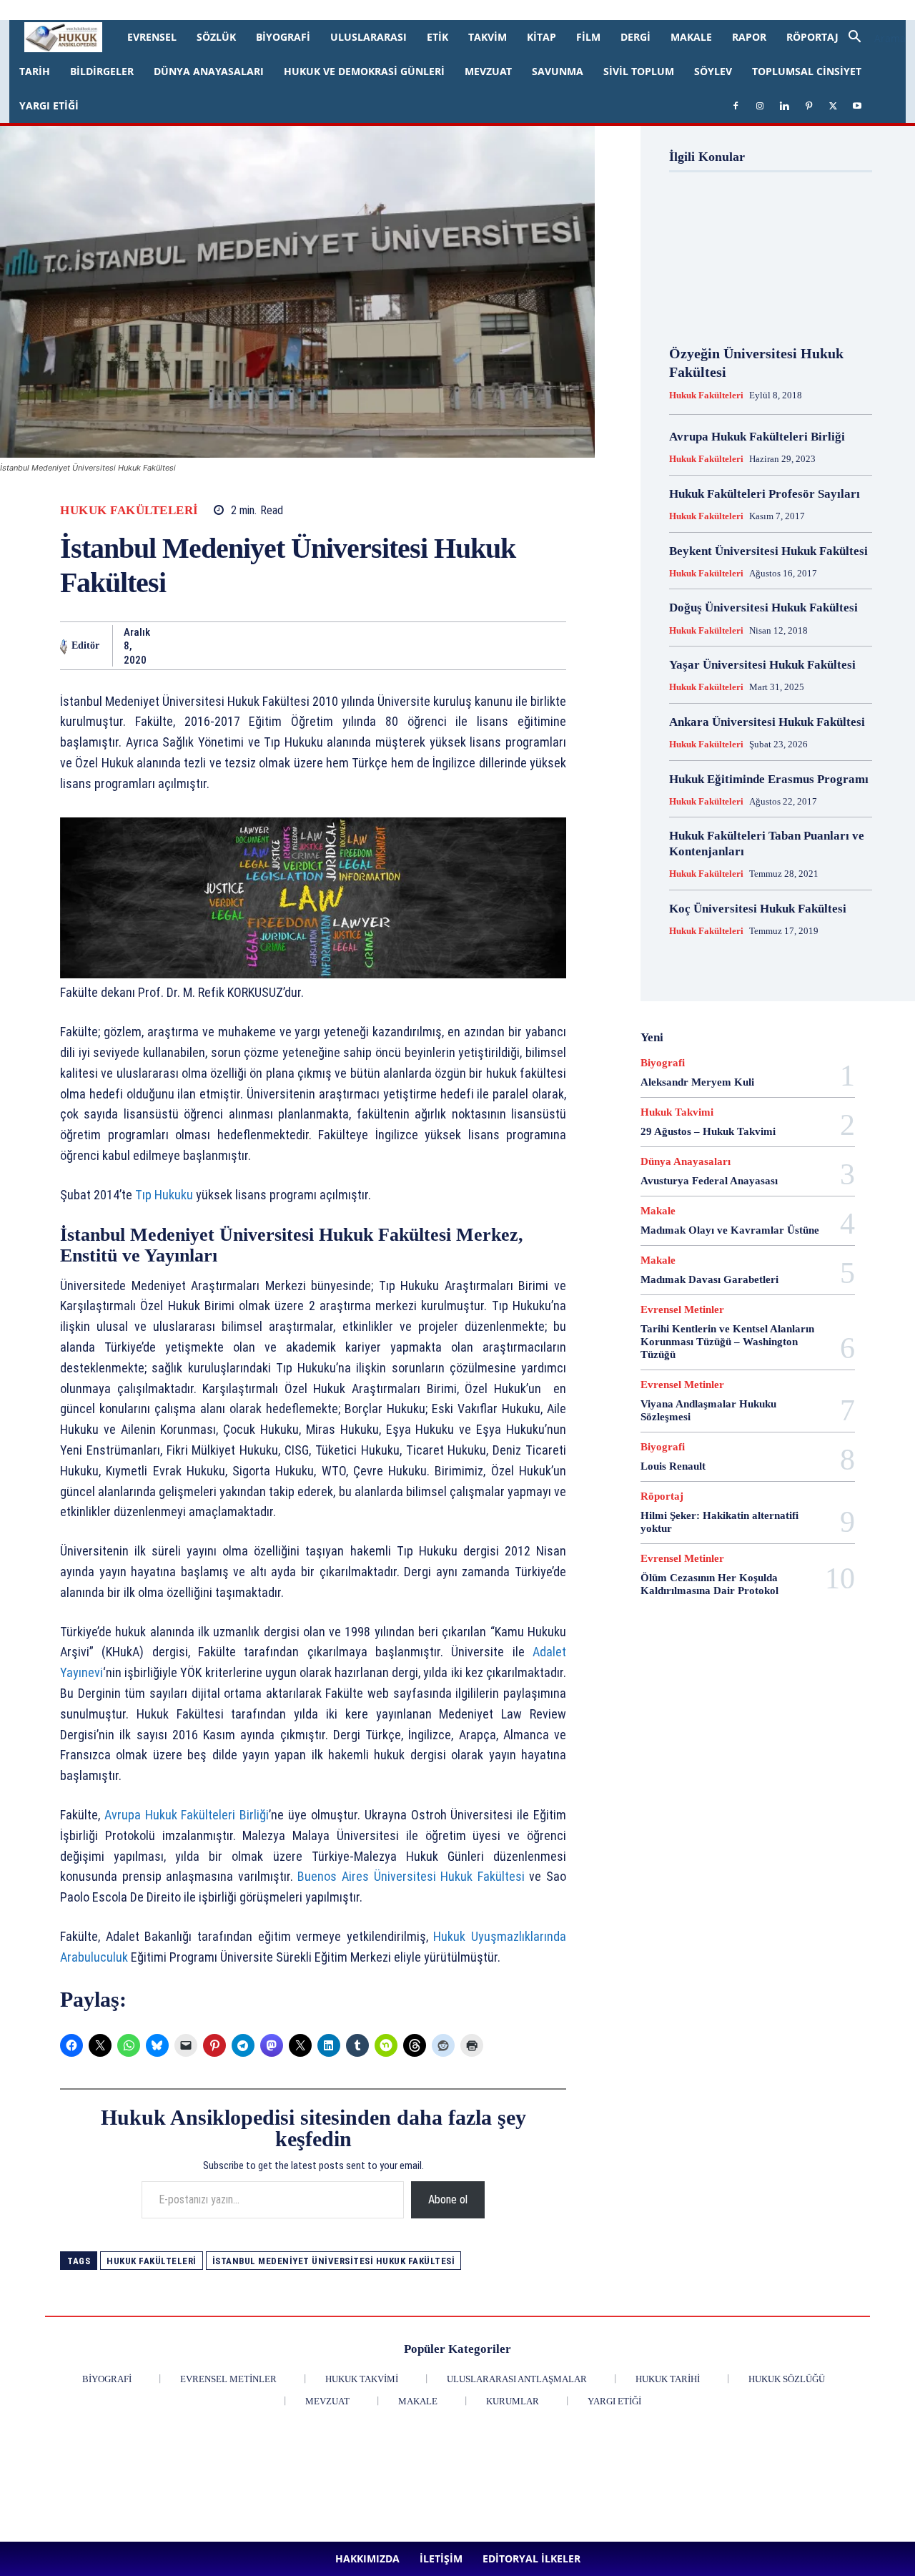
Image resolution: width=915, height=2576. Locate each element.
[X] (402, 10)
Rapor (749, 37)
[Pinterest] (378, 10)
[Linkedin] (355, 10)
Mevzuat (488, 71)
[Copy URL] (559, 646)
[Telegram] (460, 646)
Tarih (35, 71)
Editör (85, 645)
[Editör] (64, 646)
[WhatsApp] (263, 646)
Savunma (558, 71)
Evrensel (152, 37)
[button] (871, 38)
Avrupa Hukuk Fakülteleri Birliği (187, 1815)
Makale (691, 37)
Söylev (713, 71)
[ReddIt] (329, 646)
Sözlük (216, 37)
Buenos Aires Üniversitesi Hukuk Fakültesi (413, 1876)
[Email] (362, 646)
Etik (437, 37)
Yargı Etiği (49, 105)
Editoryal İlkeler (245, 10)
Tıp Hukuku (163, 1195)
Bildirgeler (102, 71)
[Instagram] (331, 10)
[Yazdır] (395, 646)
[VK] (526, 646)
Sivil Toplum (639, 71)
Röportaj (812, 37)
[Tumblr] (427, 646)
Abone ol (448, 2199)
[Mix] (493, 646)
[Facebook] (307, 10)
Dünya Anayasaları (209, 71)
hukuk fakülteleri (152, 2261)
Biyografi (283, 37)
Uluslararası (369, 37)
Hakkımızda (142, 10)
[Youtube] (425, 10)
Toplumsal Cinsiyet (807, 71)
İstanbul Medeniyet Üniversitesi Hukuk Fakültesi (334, 2261)
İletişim (190, 10)
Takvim (488, 37)
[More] (593, 646)
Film (588, 37)
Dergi (635, 37)
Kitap (541, 37)
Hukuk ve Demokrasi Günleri (364, 71)
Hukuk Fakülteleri (129, 510)
